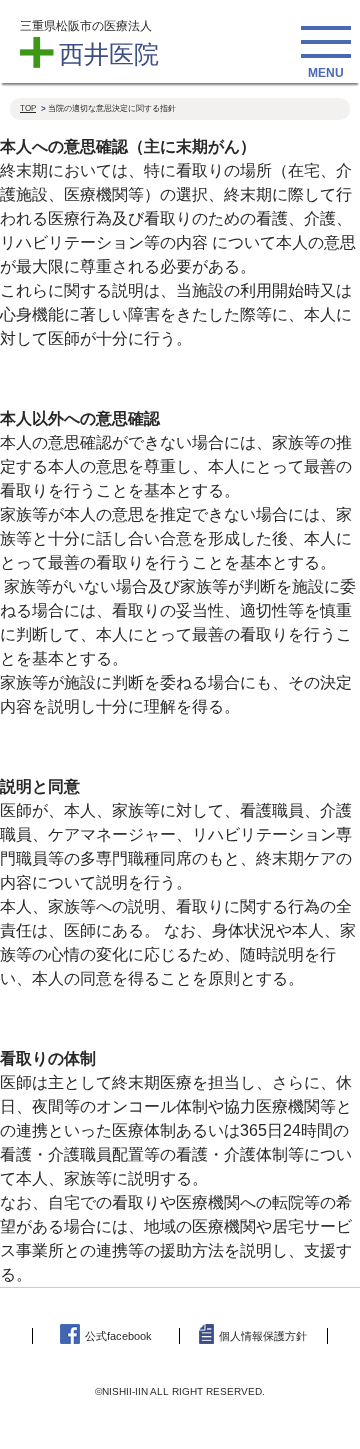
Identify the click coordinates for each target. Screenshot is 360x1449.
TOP (28, 108)
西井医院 (109, 54)
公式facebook (118, 1336)
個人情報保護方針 (263, 1336)
